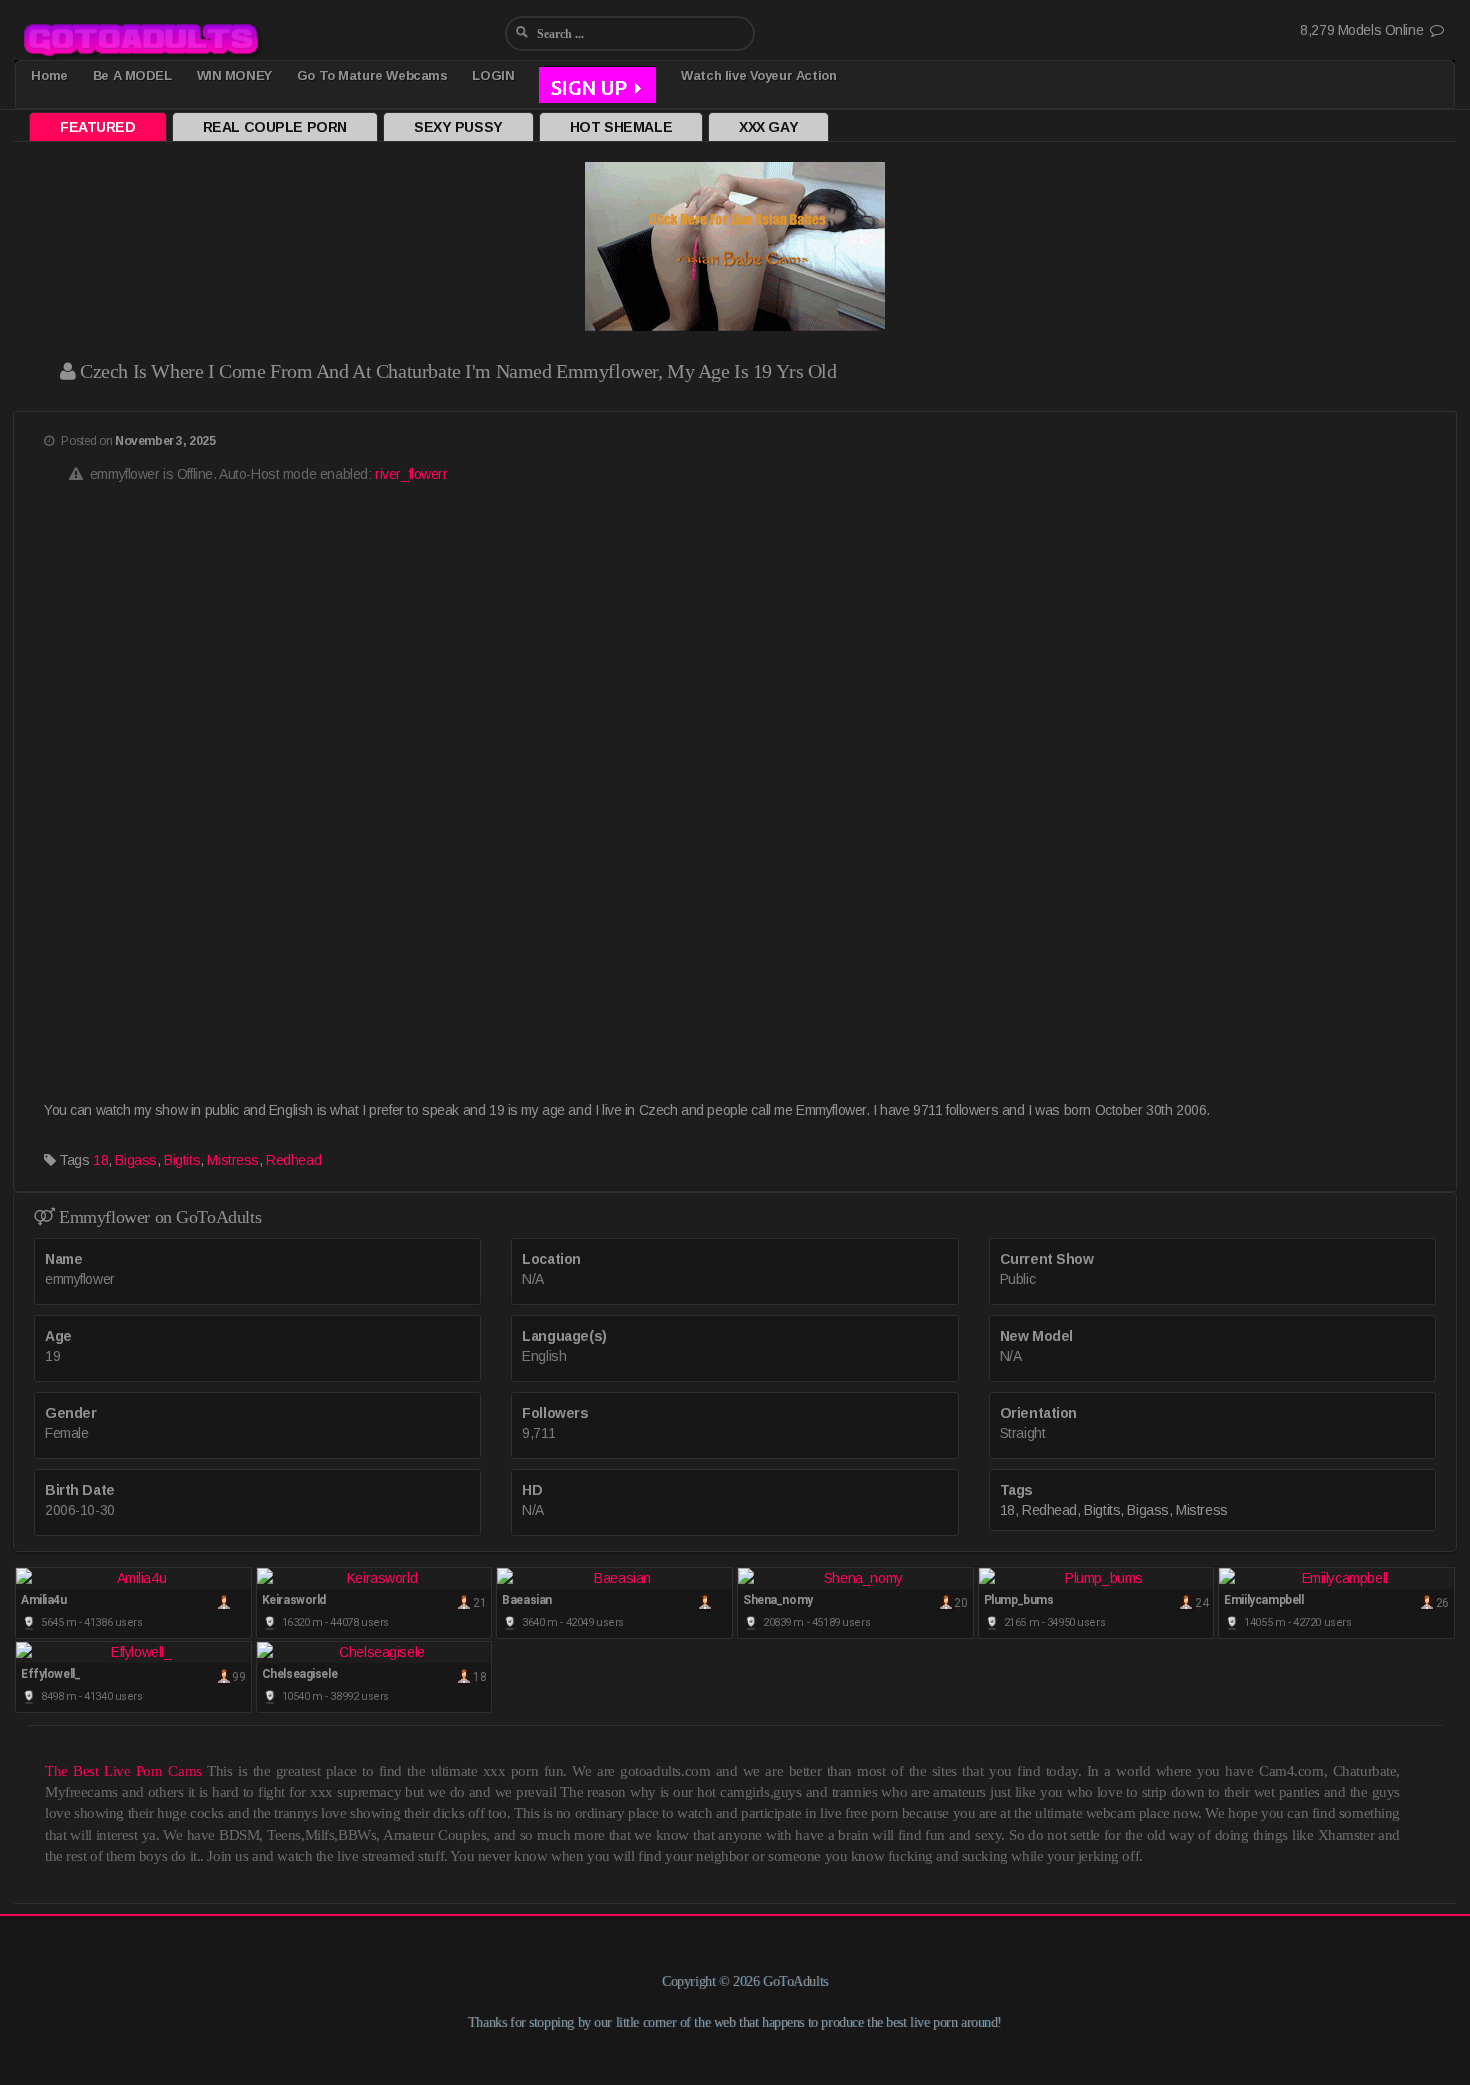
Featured (98, 127)
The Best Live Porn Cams (123, 1771)
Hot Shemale (621, 127)
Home (49, 75)
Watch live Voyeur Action (758, 75)
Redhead (293, 1160)
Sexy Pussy (458, 127)
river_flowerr (411, 474)
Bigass (135, 1160)
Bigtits (182, 1160)
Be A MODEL (132, 75)
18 (100, 1160)
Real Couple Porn (275, 127)
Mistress (233, 1160)
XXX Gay (768, 127)
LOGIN (493, 75)
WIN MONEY (234, 75)
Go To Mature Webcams (372, 75)
